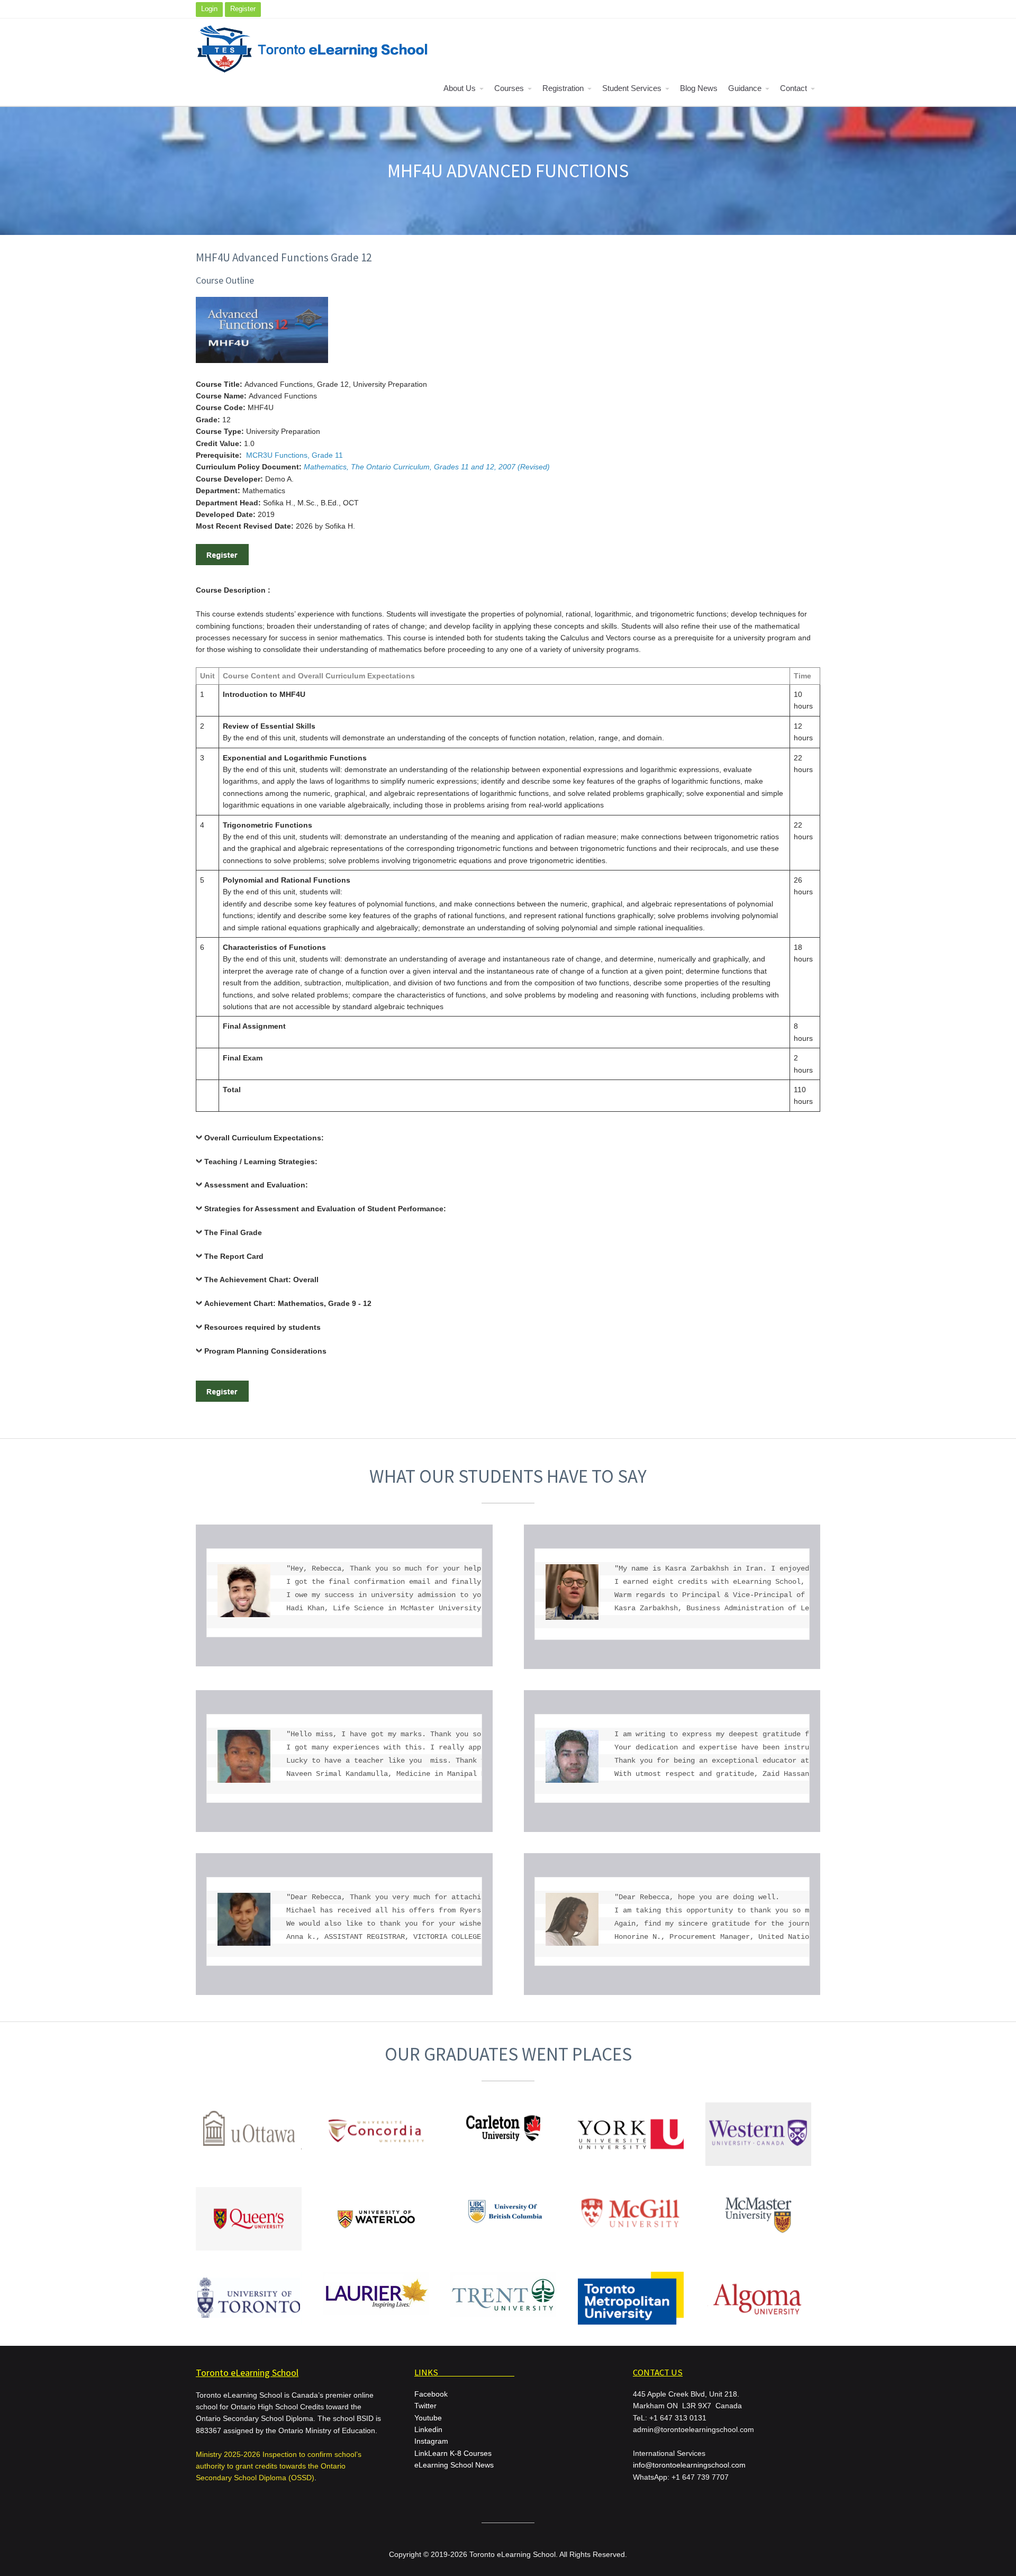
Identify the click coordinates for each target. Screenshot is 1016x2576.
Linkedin (428, 2429)
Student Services (632, 88)
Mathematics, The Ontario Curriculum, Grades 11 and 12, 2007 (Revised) (427, 467)
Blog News (699, 88)
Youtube (428, 2418)
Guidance (745, 88)
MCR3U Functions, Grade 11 (294, 455)
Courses (509, 88)
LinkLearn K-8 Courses (453, 2453)
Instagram (431, 2441)
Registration (563, 88)
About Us (460, 88)
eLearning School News (454, 2465)
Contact (793, 88)
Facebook (431, 2394)
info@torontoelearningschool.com (689, 2465)
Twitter (425, 2406)
